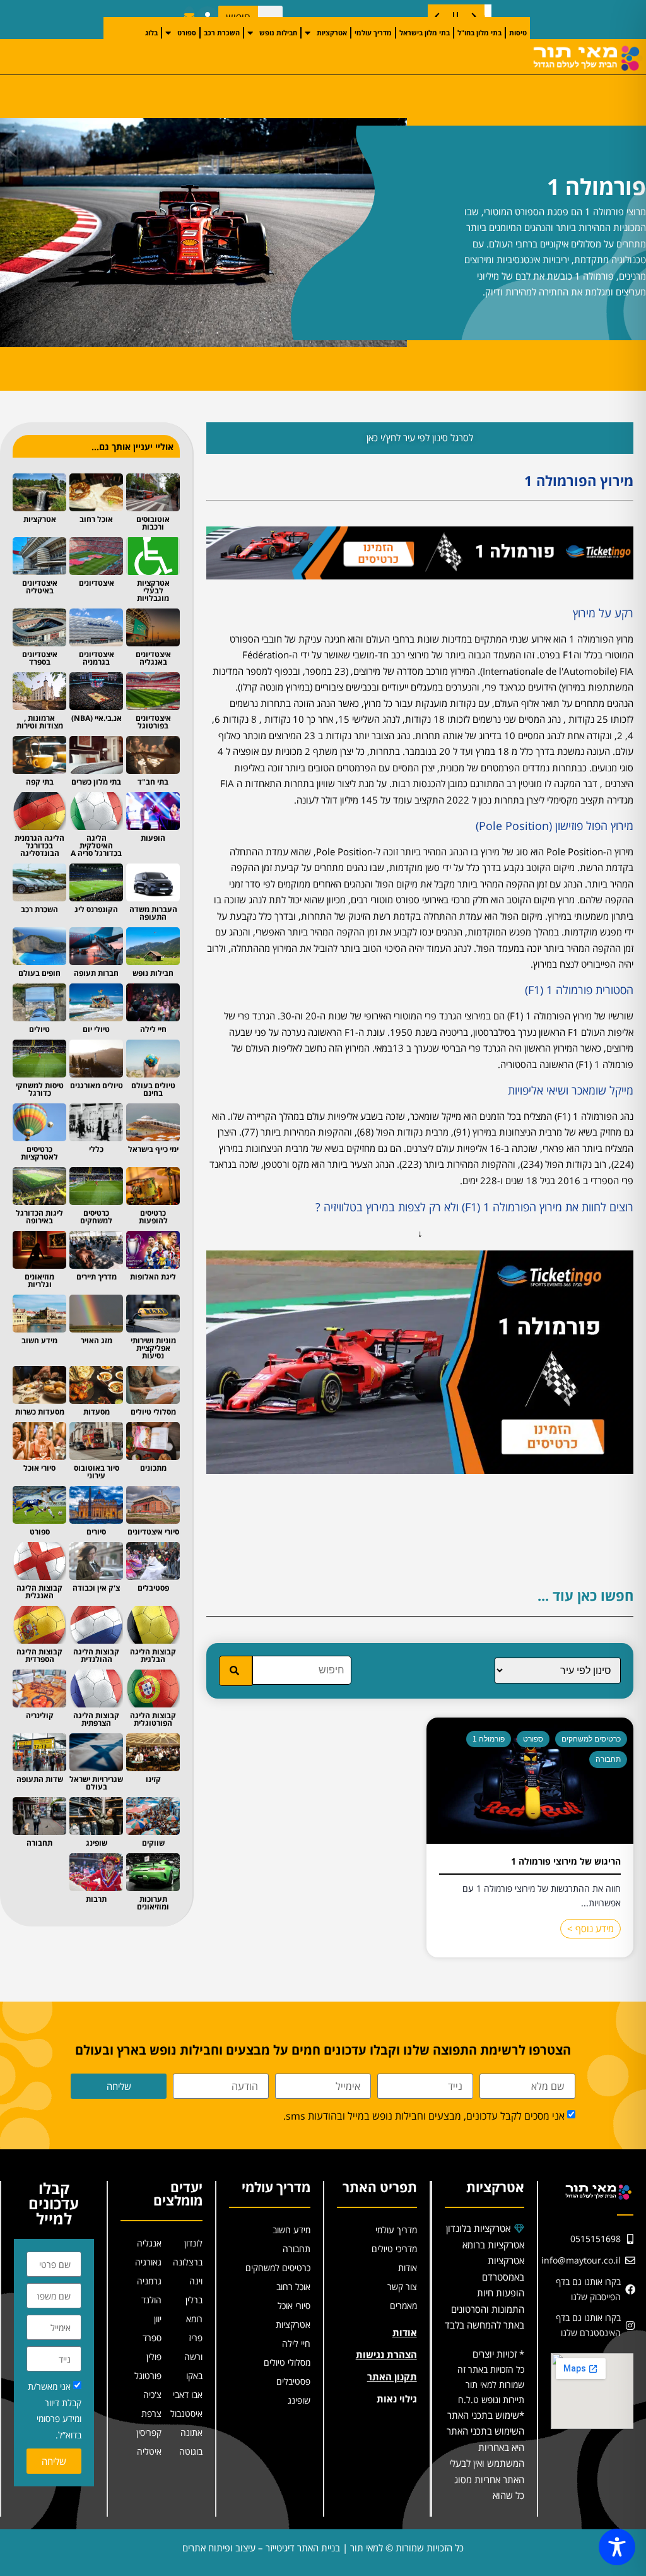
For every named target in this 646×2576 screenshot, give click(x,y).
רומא (194, 2319)
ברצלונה (188, 2262)
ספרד (152, 2338)
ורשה (193, 2357)
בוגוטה (191, 2451)
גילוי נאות (397, 2399)
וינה (196, 2281)
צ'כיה (152, 2395)
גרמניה (149, 2281)
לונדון (193, 2243)
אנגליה (149, 2243)
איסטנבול (186, 2413)
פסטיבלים (293, 2381)
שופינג (299, 2400)
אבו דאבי (188, 2395)
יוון (158, 2319)
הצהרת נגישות (386, 2354)
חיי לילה (296, 2343)
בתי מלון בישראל (425, 33)
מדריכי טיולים (394, 2249)
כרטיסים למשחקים (591, 1739)
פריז (196, 2338)
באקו (194, 2376)
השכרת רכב (222, 33)
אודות (408, 2268)
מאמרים (403, 2306)
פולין (154, 2357)
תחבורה (608, 1759)
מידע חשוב (291, 2230)
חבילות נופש (278, 33)
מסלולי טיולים (287, 2362)
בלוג (151, 33)
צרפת (151, 2413)
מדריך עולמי (373, 33)
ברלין (194, 2300)
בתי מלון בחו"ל (479, 33)
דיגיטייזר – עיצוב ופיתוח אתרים (238, 2548)
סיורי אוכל (294, 2306)
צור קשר (402, 2287)
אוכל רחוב (293, 2287)
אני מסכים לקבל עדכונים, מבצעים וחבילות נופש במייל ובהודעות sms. (424, 2116)
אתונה (191, 2432)
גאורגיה (148, 2262)
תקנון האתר (392, 2377)
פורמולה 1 (489, 1739)
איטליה (149, 2451)
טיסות (518, 33)
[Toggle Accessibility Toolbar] (617, 2547)
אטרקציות (332, 33)
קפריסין (149, 2432)
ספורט (187, 33)
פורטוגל (148, 2376)
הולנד (151, 2300)
